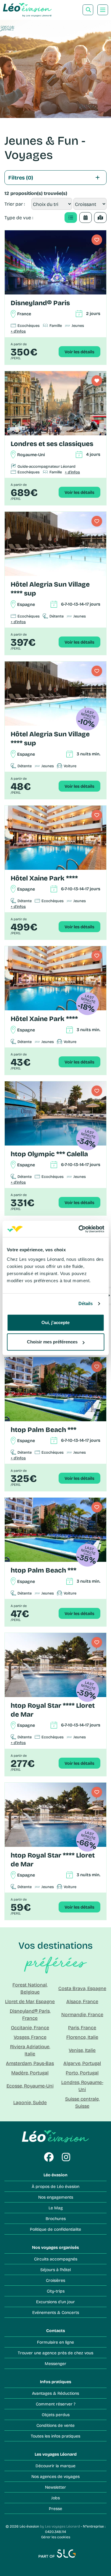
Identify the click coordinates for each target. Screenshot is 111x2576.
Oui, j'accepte (55, 1322)
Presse (55, 2508)
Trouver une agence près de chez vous (55, 2353)
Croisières (55, 2280)
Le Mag (56, 2208)
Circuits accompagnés (56, 2259)
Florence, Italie (82, 2037)
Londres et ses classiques (52, 443)
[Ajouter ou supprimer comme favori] (97, 240)
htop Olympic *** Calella (49, 1154)
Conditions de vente (55, 2425)
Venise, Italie (82, 2050)
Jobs (55, 2498)
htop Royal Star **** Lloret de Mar (53, 1710)
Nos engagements (56, 2197)
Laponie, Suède (30, 2102)
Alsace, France (82, 2001)
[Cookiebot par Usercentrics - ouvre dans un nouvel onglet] (79, 1229)
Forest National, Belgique (30, 1988)
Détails (86, 1303)
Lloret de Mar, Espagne (30, 2001)
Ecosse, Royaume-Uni (30, 2086)
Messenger (55, 2363)
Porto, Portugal (82, 2072)
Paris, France (82, 2027)
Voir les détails (79, 352)
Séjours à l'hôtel (55, 2269)
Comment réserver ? (56, 2404)
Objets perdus (56, 2414)
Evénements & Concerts (56, 2312)
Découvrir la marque (55, 2466)
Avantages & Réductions (55, 2393)
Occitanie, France (30, 2027)
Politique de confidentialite (55, 2229)
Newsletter (55, 2487)
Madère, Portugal (30, 2072)
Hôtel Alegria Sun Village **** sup (50, 589)
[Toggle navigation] (103, 10)
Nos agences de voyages (55, 2476)
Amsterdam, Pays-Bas (30, 2063)
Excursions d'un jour (55, 2302)
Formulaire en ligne (55, 2342)
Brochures (56, 2218)
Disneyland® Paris (40, 303)
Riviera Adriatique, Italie (30, 2050)
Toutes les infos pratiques (55, 2436)
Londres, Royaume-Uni (82, 2086)
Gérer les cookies (56, 2537)
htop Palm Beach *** (44, 1429)
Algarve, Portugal (82, 2063)
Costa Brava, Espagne (82, 1988)
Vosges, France (30, 2037)
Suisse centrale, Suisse (82, 2102)
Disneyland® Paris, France (30, 2014)
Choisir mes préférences (52, 1342)
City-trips (56, 2291)
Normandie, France (82, 2014)
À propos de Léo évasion (55, 2186)
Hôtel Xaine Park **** (44, 878)
